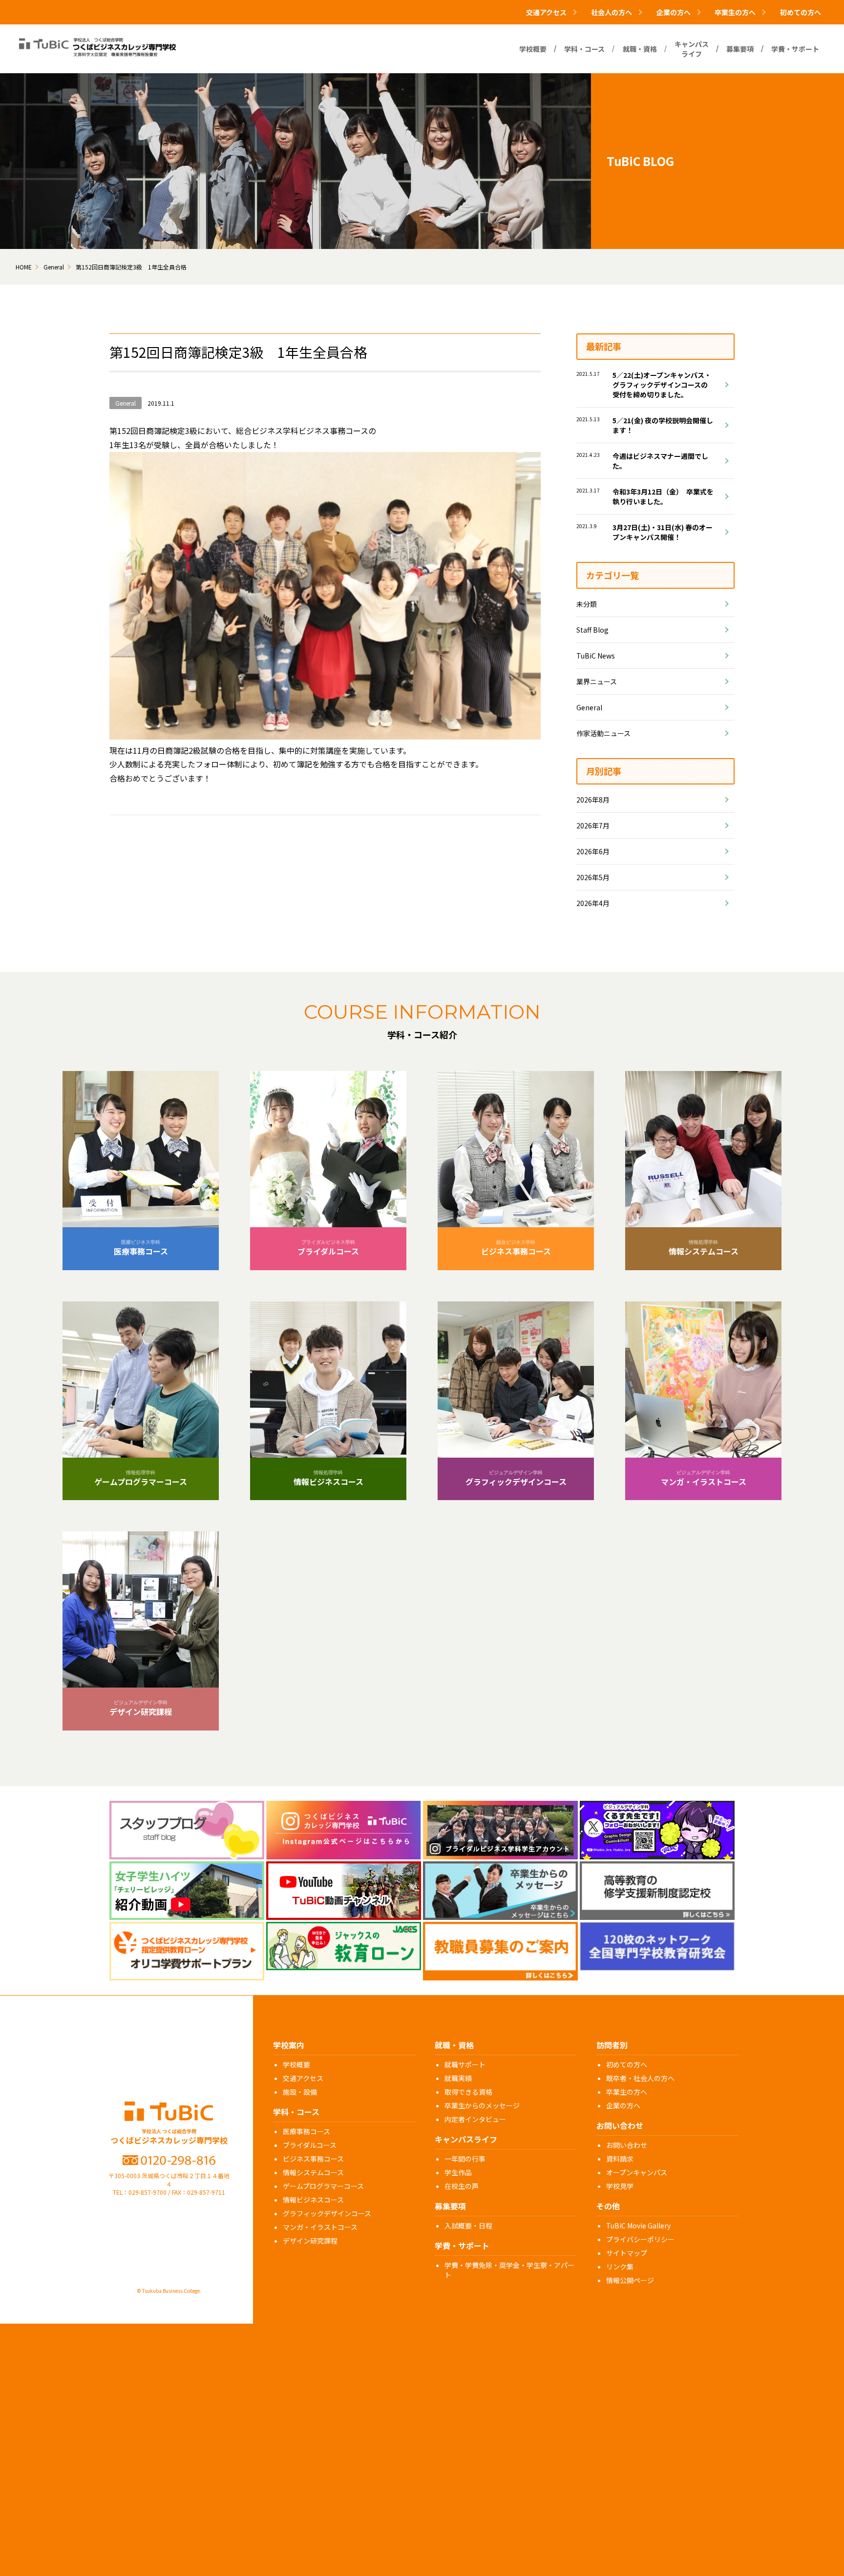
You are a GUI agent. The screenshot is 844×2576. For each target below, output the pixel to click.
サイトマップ (627, 2253)
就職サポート (465, 2064)
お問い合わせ (627, 2145)
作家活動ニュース (603, 733)
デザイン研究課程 (310, 2241)
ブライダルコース (310, 2145)
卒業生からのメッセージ (482, 2105)
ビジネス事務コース (313, 2159)
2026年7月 (593, 825)
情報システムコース (313, 2172)
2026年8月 (593, 800)
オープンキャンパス (637, 2172)
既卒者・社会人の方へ (640, 2078)
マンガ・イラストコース (320, 2227)
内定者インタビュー (475, 2119)
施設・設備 (300, 2092)
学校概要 (296, 2064)
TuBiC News (596, 656)
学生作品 (458, 2172)
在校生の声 (462, 2186)
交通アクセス (303, 2078)
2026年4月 (593, 903)
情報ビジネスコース (313, 2200)
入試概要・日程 (468, 2226)
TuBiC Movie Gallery (638, 2226)
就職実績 (458, 2078)
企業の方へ (623, 2105)
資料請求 (620, 2159)
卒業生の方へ (627, 2092)
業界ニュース (597, 681)
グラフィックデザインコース (327, 2213)
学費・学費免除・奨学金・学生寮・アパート (509, 2270)
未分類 (587, 604)
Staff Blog (592, 630)
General (589, 707)
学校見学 (620, 2186)
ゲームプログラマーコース (323, 2186)
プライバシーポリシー (640, 2239)
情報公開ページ (630, 2280)
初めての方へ (801, 12)
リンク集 (620, 2267)
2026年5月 (593, 877)
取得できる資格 (468, 2092)
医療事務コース (306, 2131)
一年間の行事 (465, 2159)
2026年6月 (593, 851)
